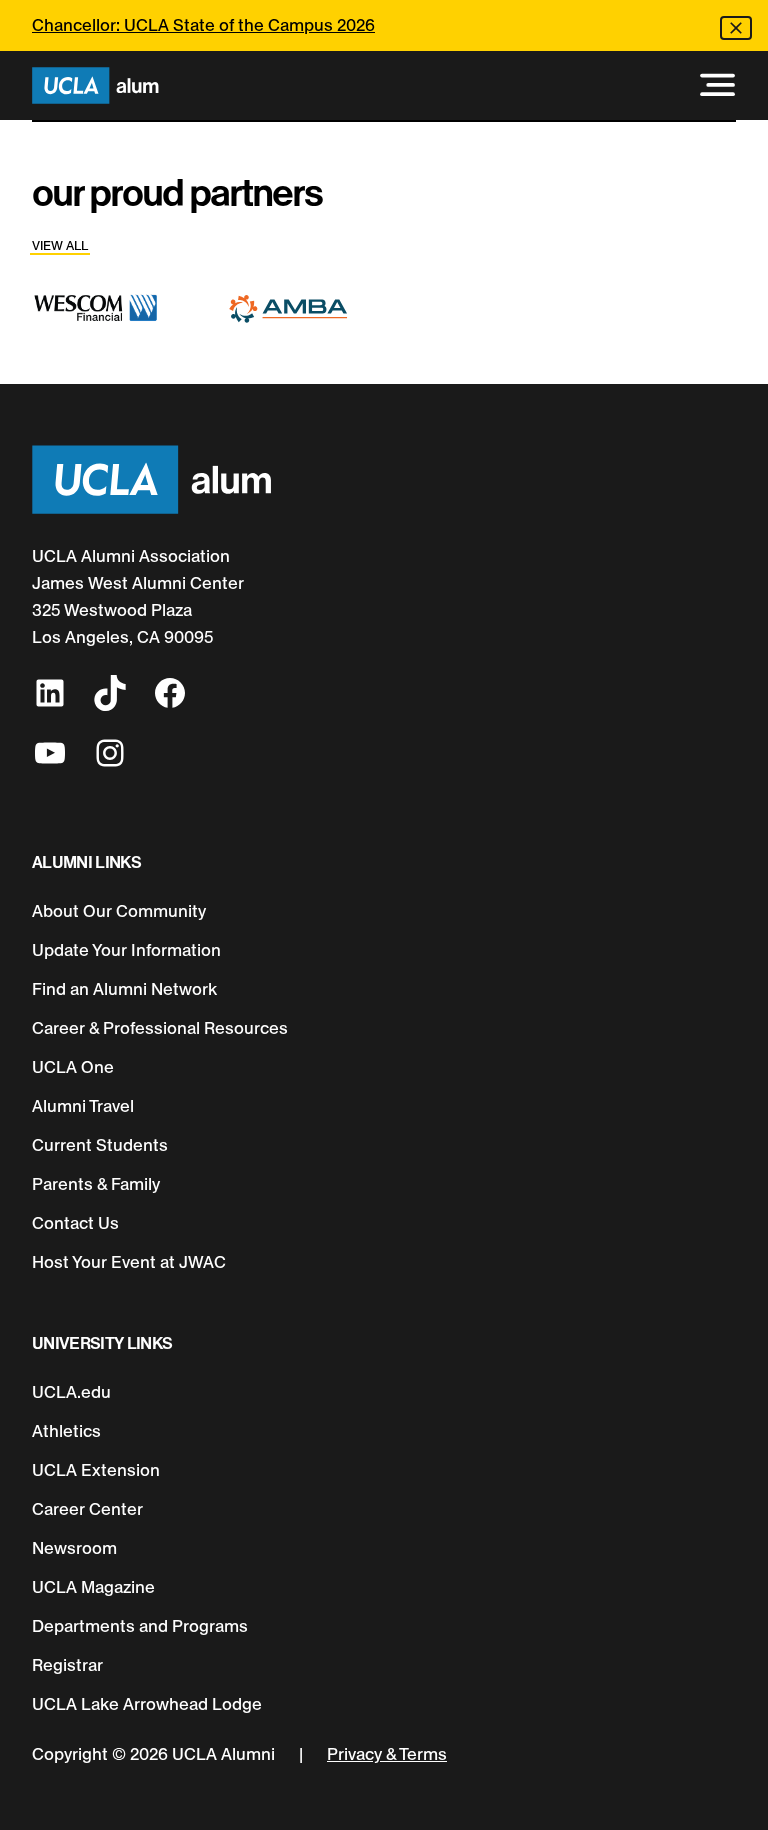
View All (60, 245)
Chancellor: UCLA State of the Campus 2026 (203, 25)
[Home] (95, 85)
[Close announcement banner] (736, 28)
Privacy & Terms (387, 1754)
